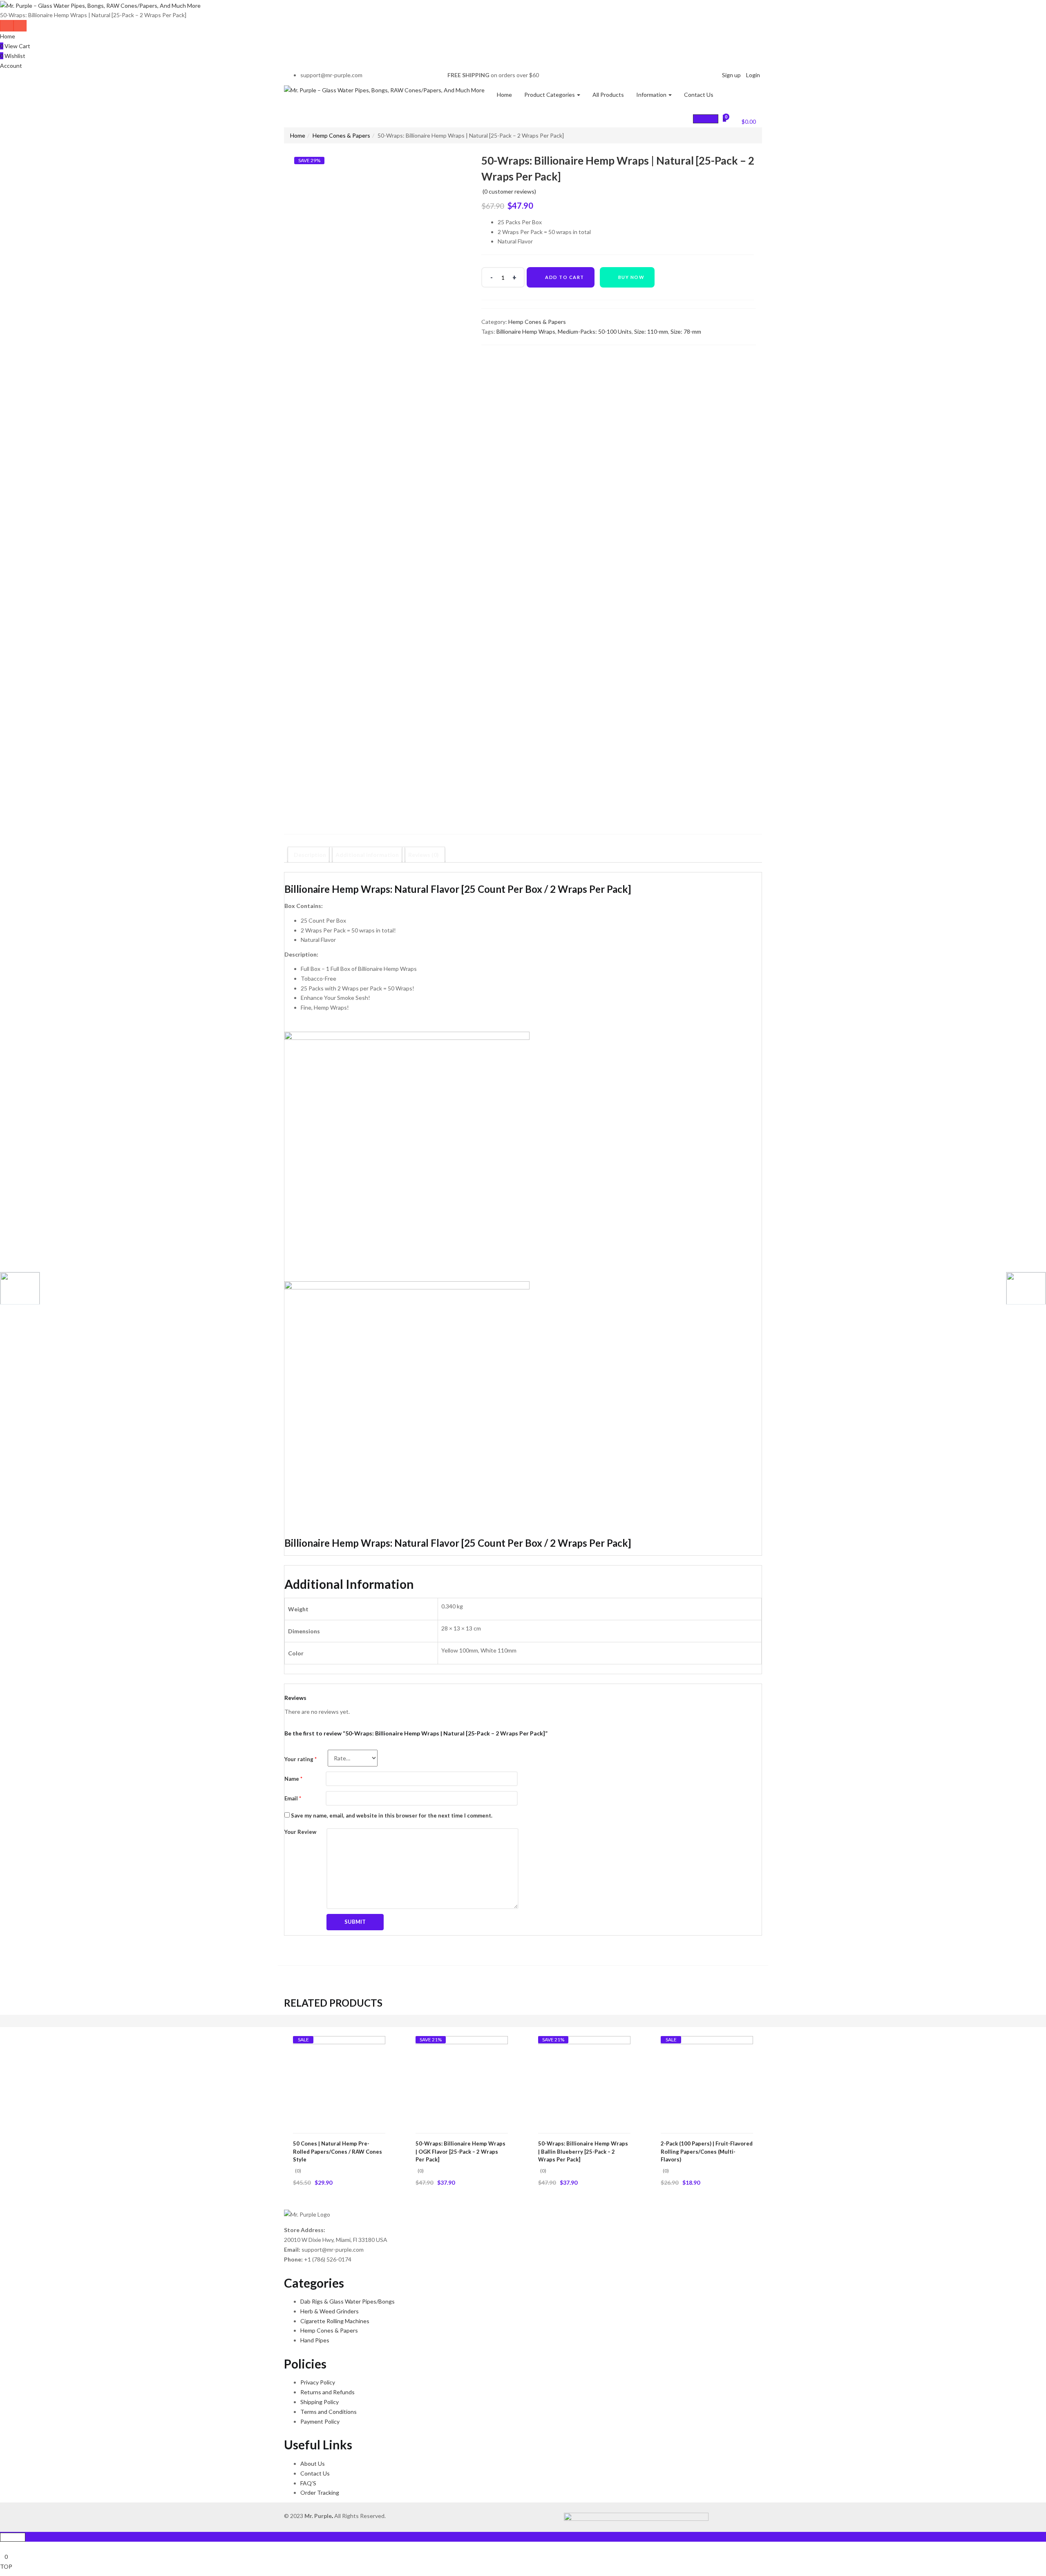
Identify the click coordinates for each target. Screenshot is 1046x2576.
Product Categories (550, 95)
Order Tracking (320, 2492)
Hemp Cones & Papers (341, 135)
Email (293, 1798)
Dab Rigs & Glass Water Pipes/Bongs (348, 2301)
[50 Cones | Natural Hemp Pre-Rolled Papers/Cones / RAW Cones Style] (339, 2082)
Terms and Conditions (329, 2412)
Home (8, 36)
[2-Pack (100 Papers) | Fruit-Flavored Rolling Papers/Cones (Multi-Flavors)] (707, 2082)
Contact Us (699, 95)
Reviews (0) (424, 855)
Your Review (300, 1832)
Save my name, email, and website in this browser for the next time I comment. (392, 1815)
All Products (608, 95)
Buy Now (631, 277)
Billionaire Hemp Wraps (526, 331)
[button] (744, 120)
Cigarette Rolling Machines (335, 2321)
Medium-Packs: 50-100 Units (595, 331)
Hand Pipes (315, 2340)
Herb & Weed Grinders (330, 2311)
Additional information (367, 855)
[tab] (310, 855)
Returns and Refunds (327, 2392)
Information (652, 95)
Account (11, 66)
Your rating (301, 1759)
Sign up (731, 75)
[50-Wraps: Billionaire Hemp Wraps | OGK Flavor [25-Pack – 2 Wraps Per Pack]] (462, 2082)
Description (310, 855)
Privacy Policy (318, 2382)
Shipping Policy (320, 2402)
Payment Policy (320, 2421)
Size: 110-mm (651, 331)
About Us (313, 2463)
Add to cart (565, 277)
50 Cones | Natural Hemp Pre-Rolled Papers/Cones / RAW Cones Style (337, 2151)
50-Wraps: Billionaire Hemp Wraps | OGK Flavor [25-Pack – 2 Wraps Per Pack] (460, 2151)
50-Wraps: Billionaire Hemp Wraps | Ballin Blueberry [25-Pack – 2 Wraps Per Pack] (583, 2151)
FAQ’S (308, 2483)
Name (293, 1779)
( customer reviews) (509, 191)
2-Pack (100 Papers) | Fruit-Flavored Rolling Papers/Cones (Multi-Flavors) (707, 2151)
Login (753, 75)
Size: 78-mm (686, 331)
